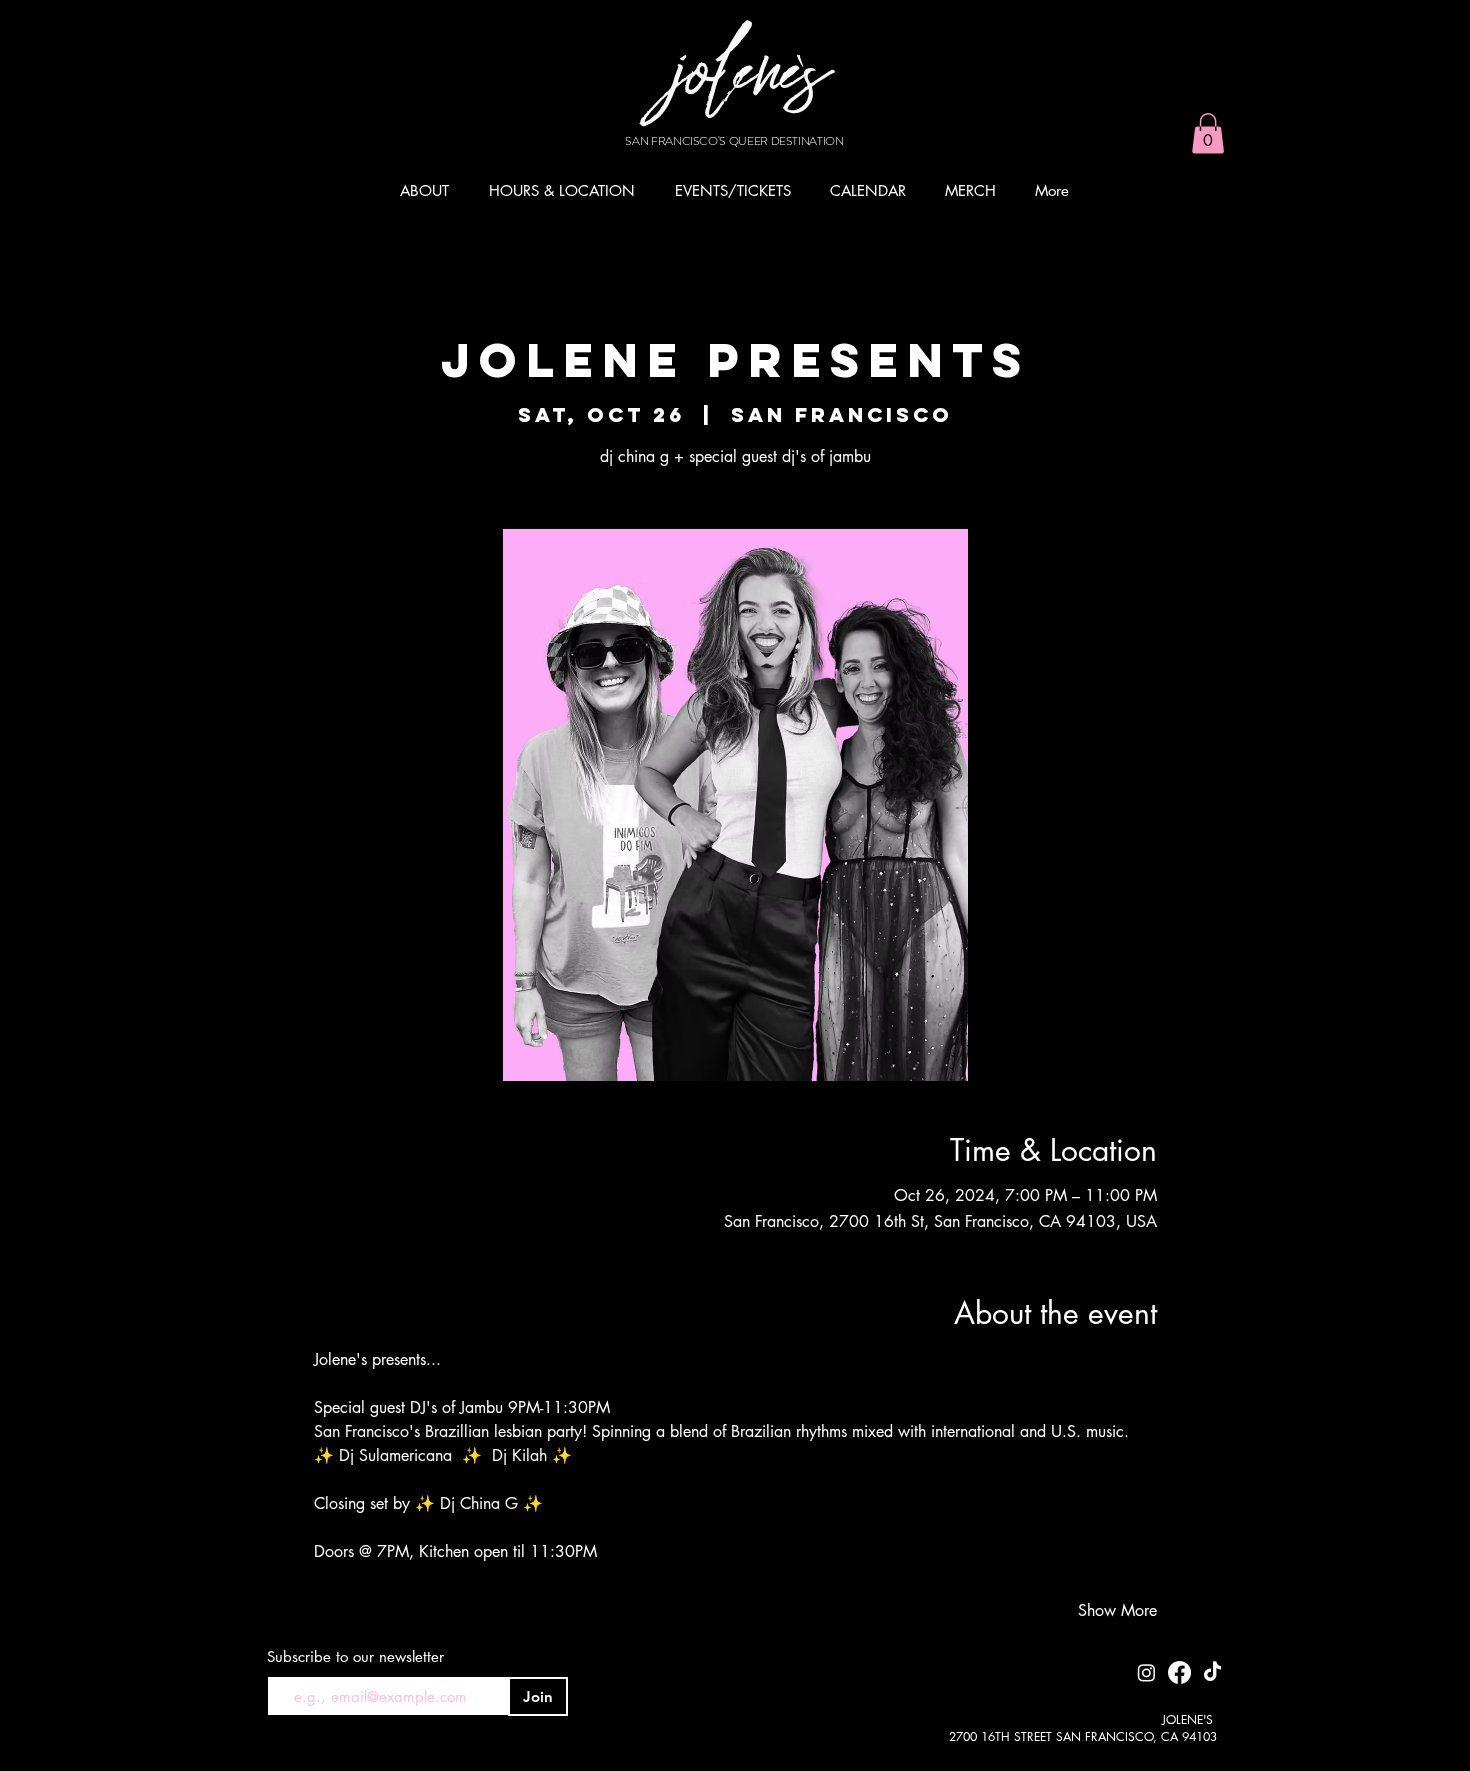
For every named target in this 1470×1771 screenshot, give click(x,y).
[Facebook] (1179, 1672)
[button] (1208, 133)
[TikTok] (1212, 1672)
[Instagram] (1146, 1672)
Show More (1117, 1610)
